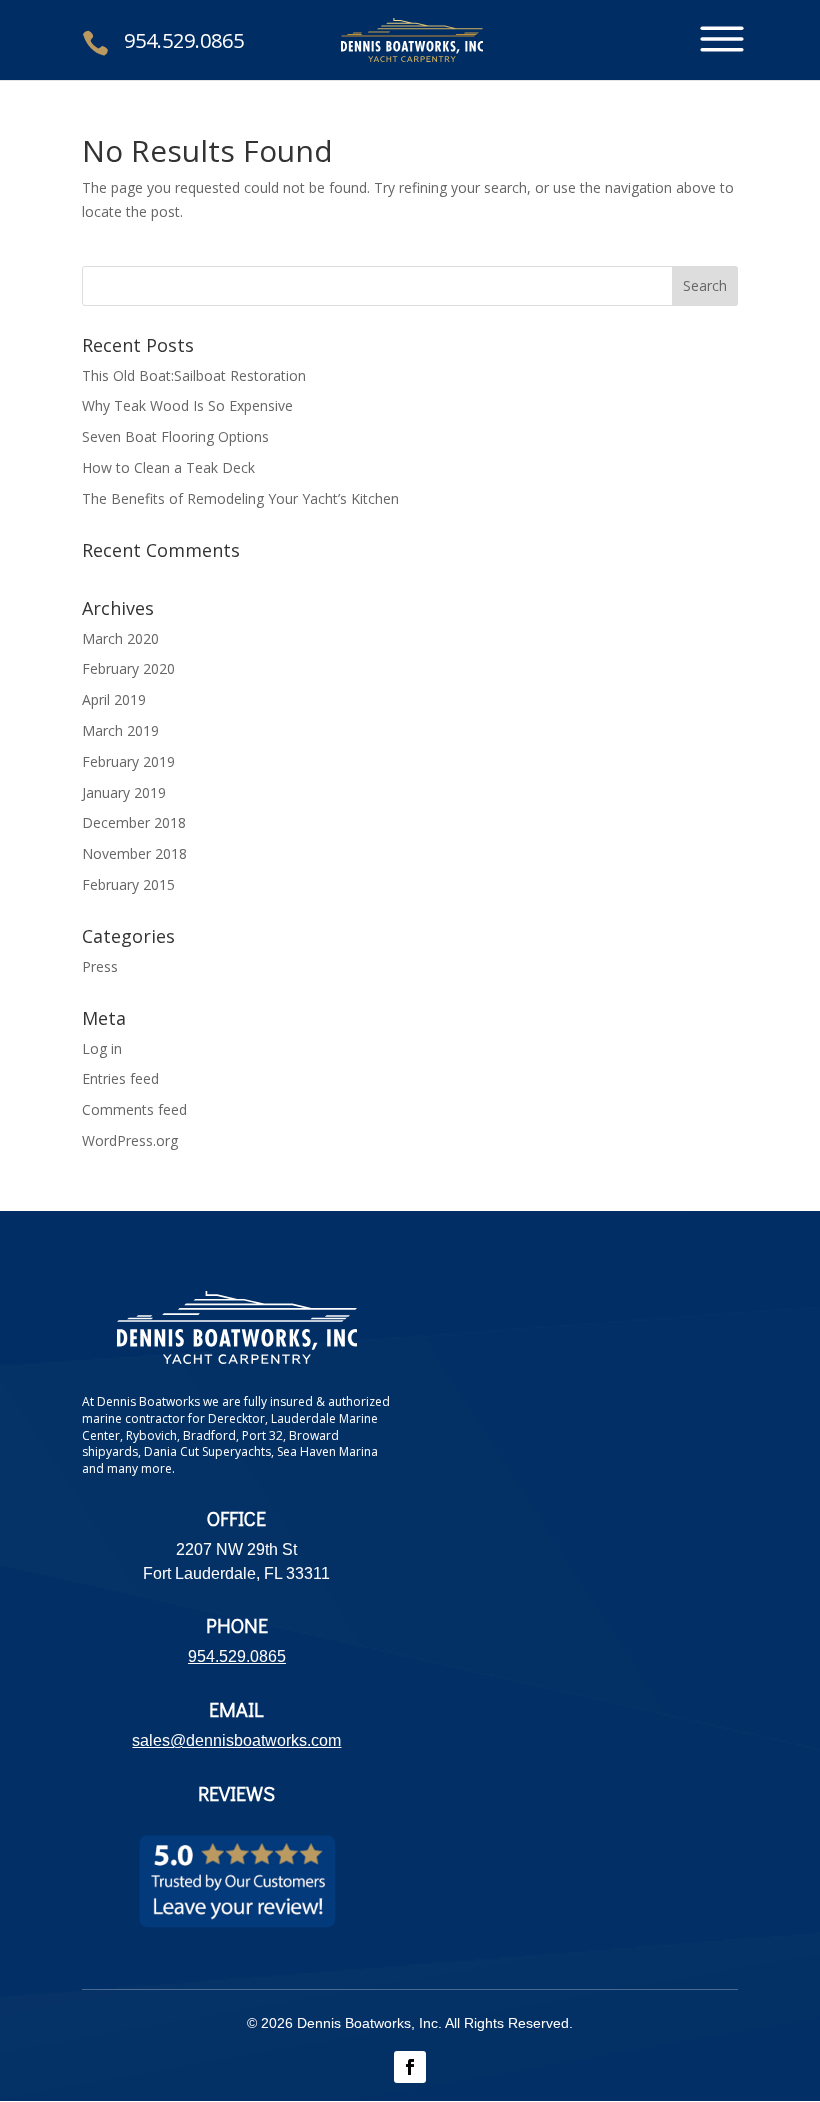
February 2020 (128, 668)
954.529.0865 (184, 40)
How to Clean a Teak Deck (168, 467)
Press (100, 966)
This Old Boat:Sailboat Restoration (194, 375)
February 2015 (128, 884)
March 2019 (120, 730)
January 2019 (124, 792)
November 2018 (134, 853)
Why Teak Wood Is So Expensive (187, 405)
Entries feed (120, 1078)
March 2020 (120, 638)
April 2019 (114, 699)
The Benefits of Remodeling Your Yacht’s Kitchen (240, 498)
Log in (102, 1048)
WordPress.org (130, 1140)
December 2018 (134, 822)
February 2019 (128, 761)
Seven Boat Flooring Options (175, 436)
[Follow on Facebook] (410, 2067)
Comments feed (134, 1109)
